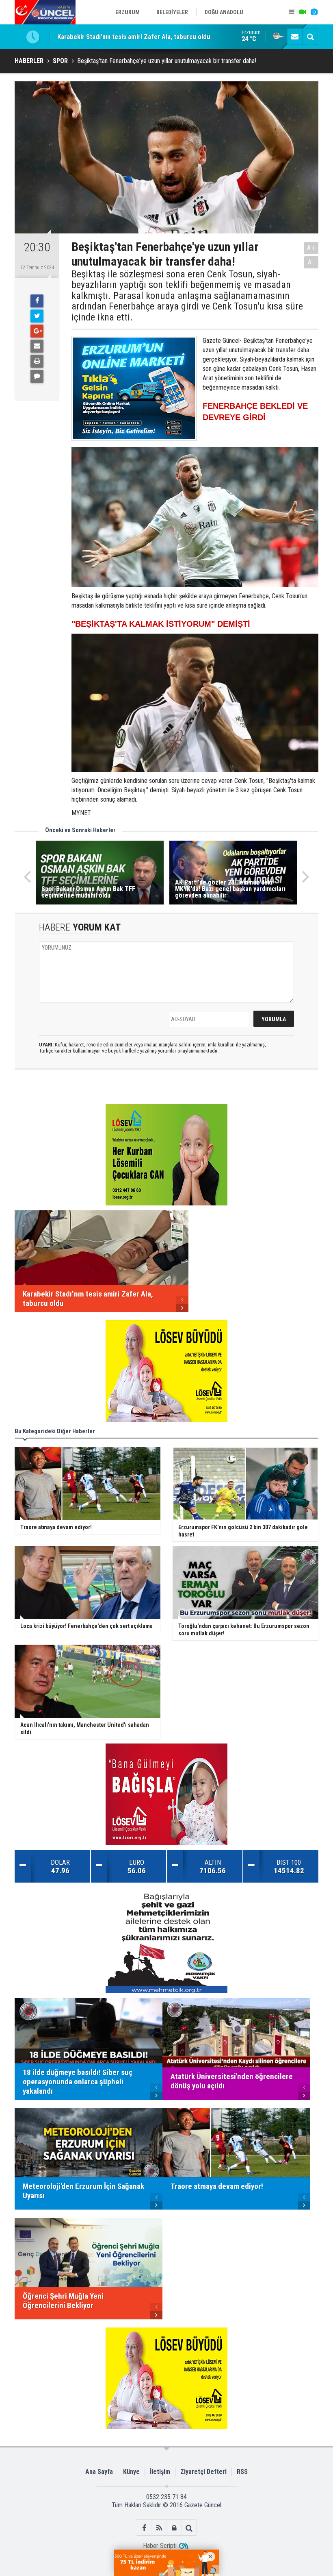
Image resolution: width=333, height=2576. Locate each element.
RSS (242, 2472)
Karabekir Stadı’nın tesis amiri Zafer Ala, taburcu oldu (134, 37)
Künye (131, 2472)
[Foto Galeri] (314, 12)
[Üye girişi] (174, 2528)
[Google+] (37, 331)
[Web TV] (303, 12)
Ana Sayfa (99, 2472)
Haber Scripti (160, 2546)
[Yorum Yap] (37, 376)
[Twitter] (37, 316)
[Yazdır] (37, 361)
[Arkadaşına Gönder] (37, 346)
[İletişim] (295, 37)
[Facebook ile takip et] (144, 2528)
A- (311, 262)
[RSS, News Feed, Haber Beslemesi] (159, 2528)
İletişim (160, 2472)
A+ (311, 248)
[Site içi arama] (310, 37)
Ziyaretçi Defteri (203, 2472)
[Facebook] (37, 301)
